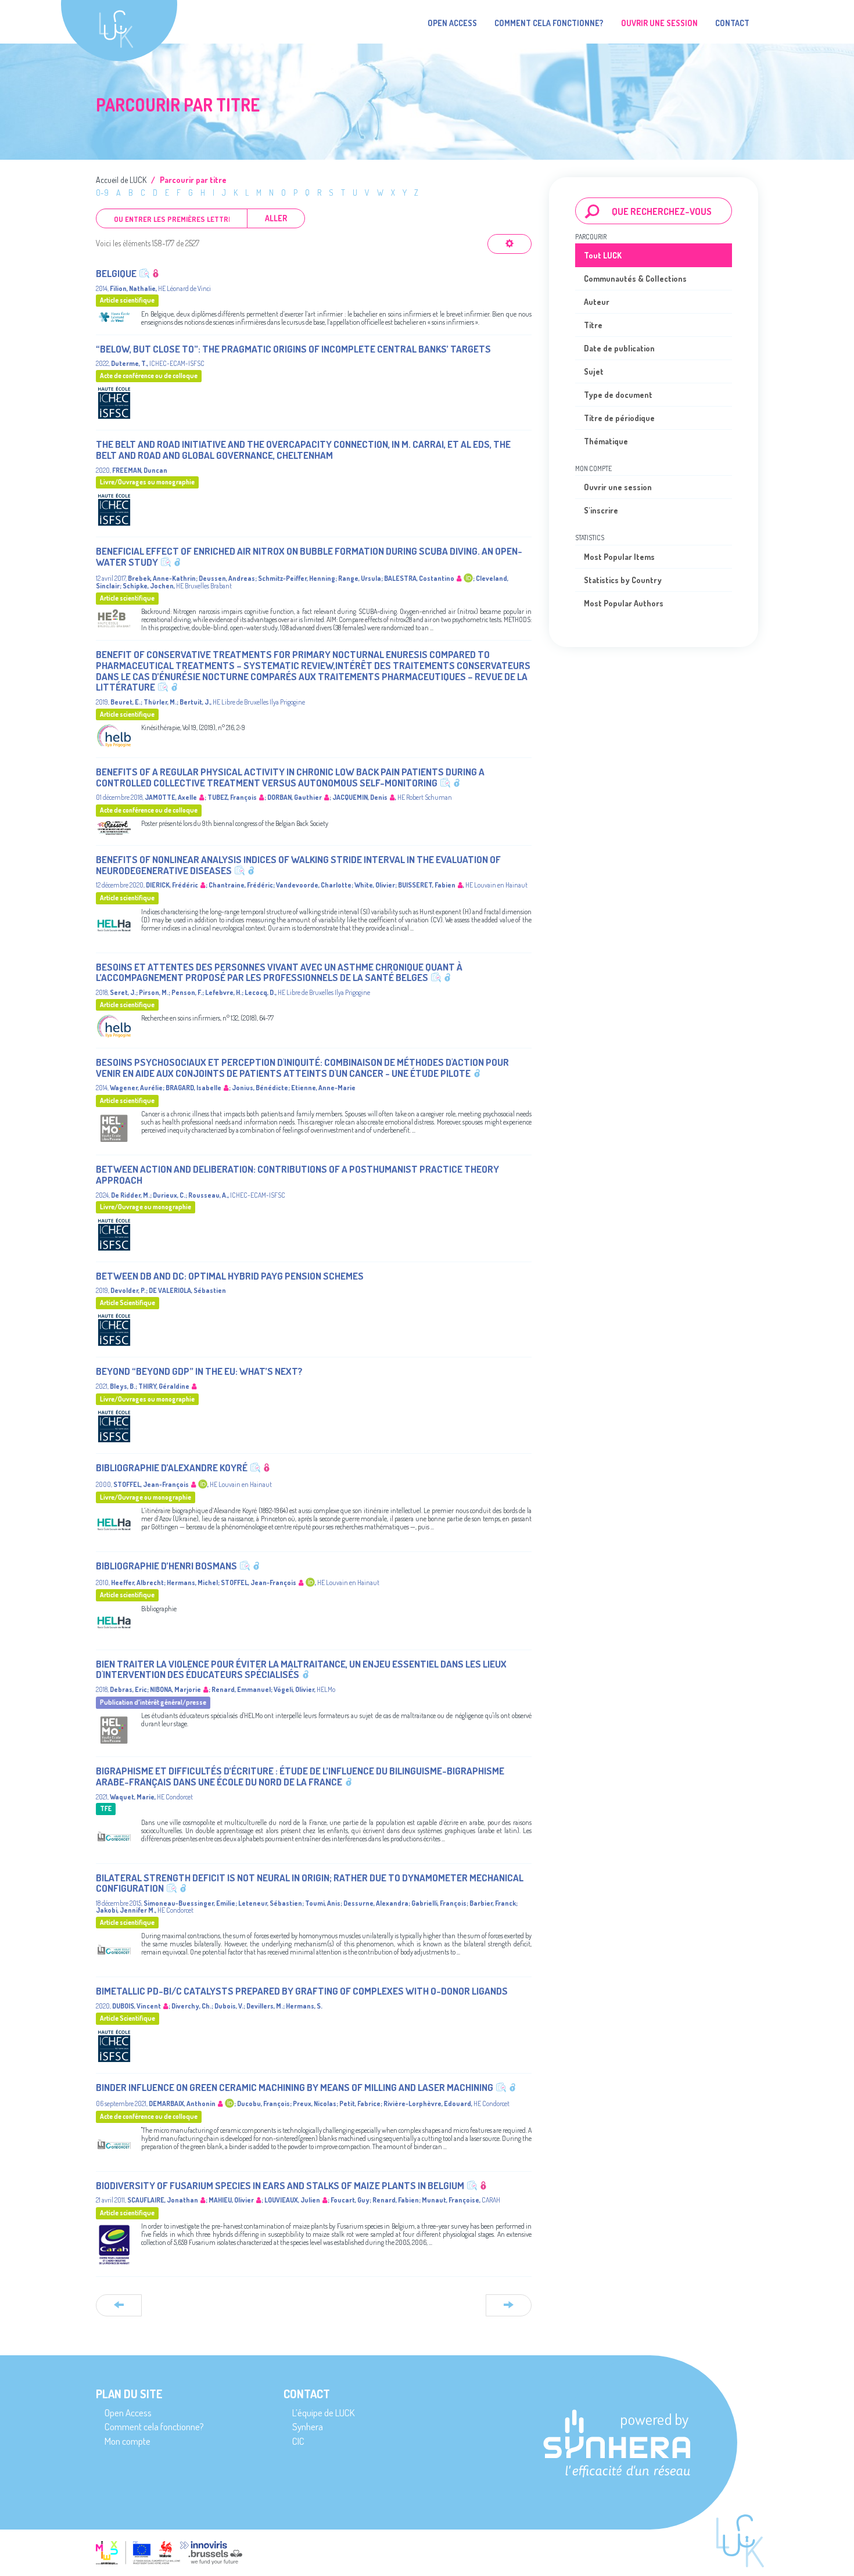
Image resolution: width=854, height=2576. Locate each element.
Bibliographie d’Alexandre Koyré (172, 1467)
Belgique (116, 273)
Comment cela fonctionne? (549, 23)
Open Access (452, 23)
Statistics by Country (623, 580)
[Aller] (592, 211)
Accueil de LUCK (121, 180)
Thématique (606, 441)
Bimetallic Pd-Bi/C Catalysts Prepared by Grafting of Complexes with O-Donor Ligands (302, 1991)
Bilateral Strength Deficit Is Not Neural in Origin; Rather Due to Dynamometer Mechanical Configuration (310, 1883)
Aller (276, 218)
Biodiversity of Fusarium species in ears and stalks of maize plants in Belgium (280, 2185)
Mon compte (128, 2441)
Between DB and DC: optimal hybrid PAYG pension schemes (230, 1276)
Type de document (618, 395)
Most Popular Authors (624, 603)
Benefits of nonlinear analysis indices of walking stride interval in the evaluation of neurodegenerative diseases (298, 865)
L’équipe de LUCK (323, 2412)
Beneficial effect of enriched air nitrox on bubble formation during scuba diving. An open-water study (309, 556)
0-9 (102, 193)
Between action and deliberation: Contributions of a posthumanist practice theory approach (297, 1174)
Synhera (308, 2426)
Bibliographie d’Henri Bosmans (166, 1566)
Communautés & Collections (635, 279)
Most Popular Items (619, 557)
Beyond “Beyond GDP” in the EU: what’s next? (199, 1371)
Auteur (597, 302)
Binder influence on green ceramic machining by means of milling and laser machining (295, 2087)
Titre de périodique (619, 418)
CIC (298, 2441)
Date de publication (619, 348)
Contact (732, 23)
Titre (593, 325)
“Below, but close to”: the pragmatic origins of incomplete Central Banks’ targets (293, 349)
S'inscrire (601, 510)
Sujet (594, 371)
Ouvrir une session (618, 487)
